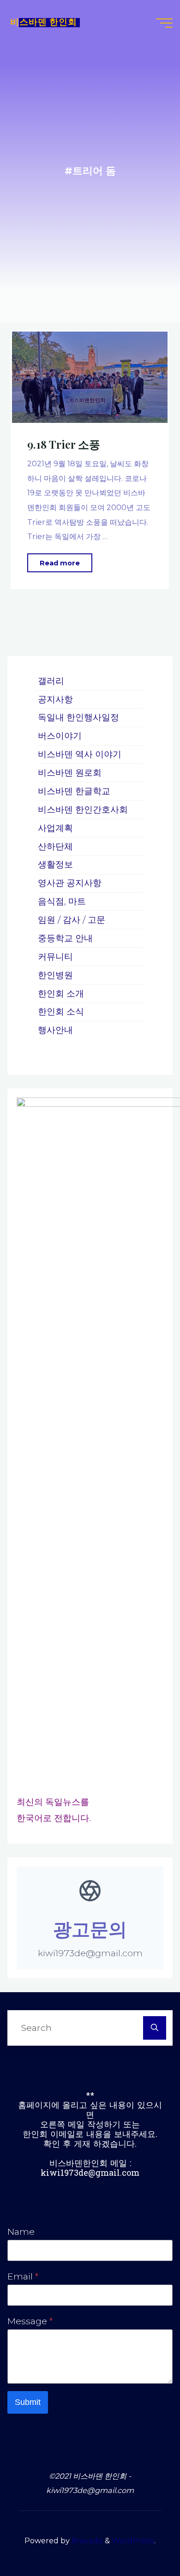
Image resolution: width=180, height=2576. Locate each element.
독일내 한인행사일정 (78, 717)
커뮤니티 (55, 956)
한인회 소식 (61, 1011)
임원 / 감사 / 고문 (72, 920)
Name (21, 2232)
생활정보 (55, 864)
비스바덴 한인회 (44, 23)
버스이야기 (60, 736)
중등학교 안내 (65, 938)
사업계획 (55, 828)
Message (30, 2321)
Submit (28, 2402)
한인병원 (55, 975)
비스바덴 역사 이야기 (80, 754)
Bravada (86, 2540)
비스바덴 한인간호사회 (83, 809)
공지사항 (55, 699)
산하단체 (55, 846)
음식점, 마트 (62, 901)
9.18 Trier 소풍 (64, 444)
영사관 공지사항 (70, 883)
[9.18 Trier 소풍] (90, 377)
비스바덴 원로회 (70, 772)
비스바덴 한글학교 (74, 791)
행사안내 (55, 1030)
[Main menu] (164, 23)
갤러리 (51, 681)
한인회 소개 (61, 993)
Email (23, 2276)
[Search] (155, 2028)
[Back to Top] (144, 2540)
